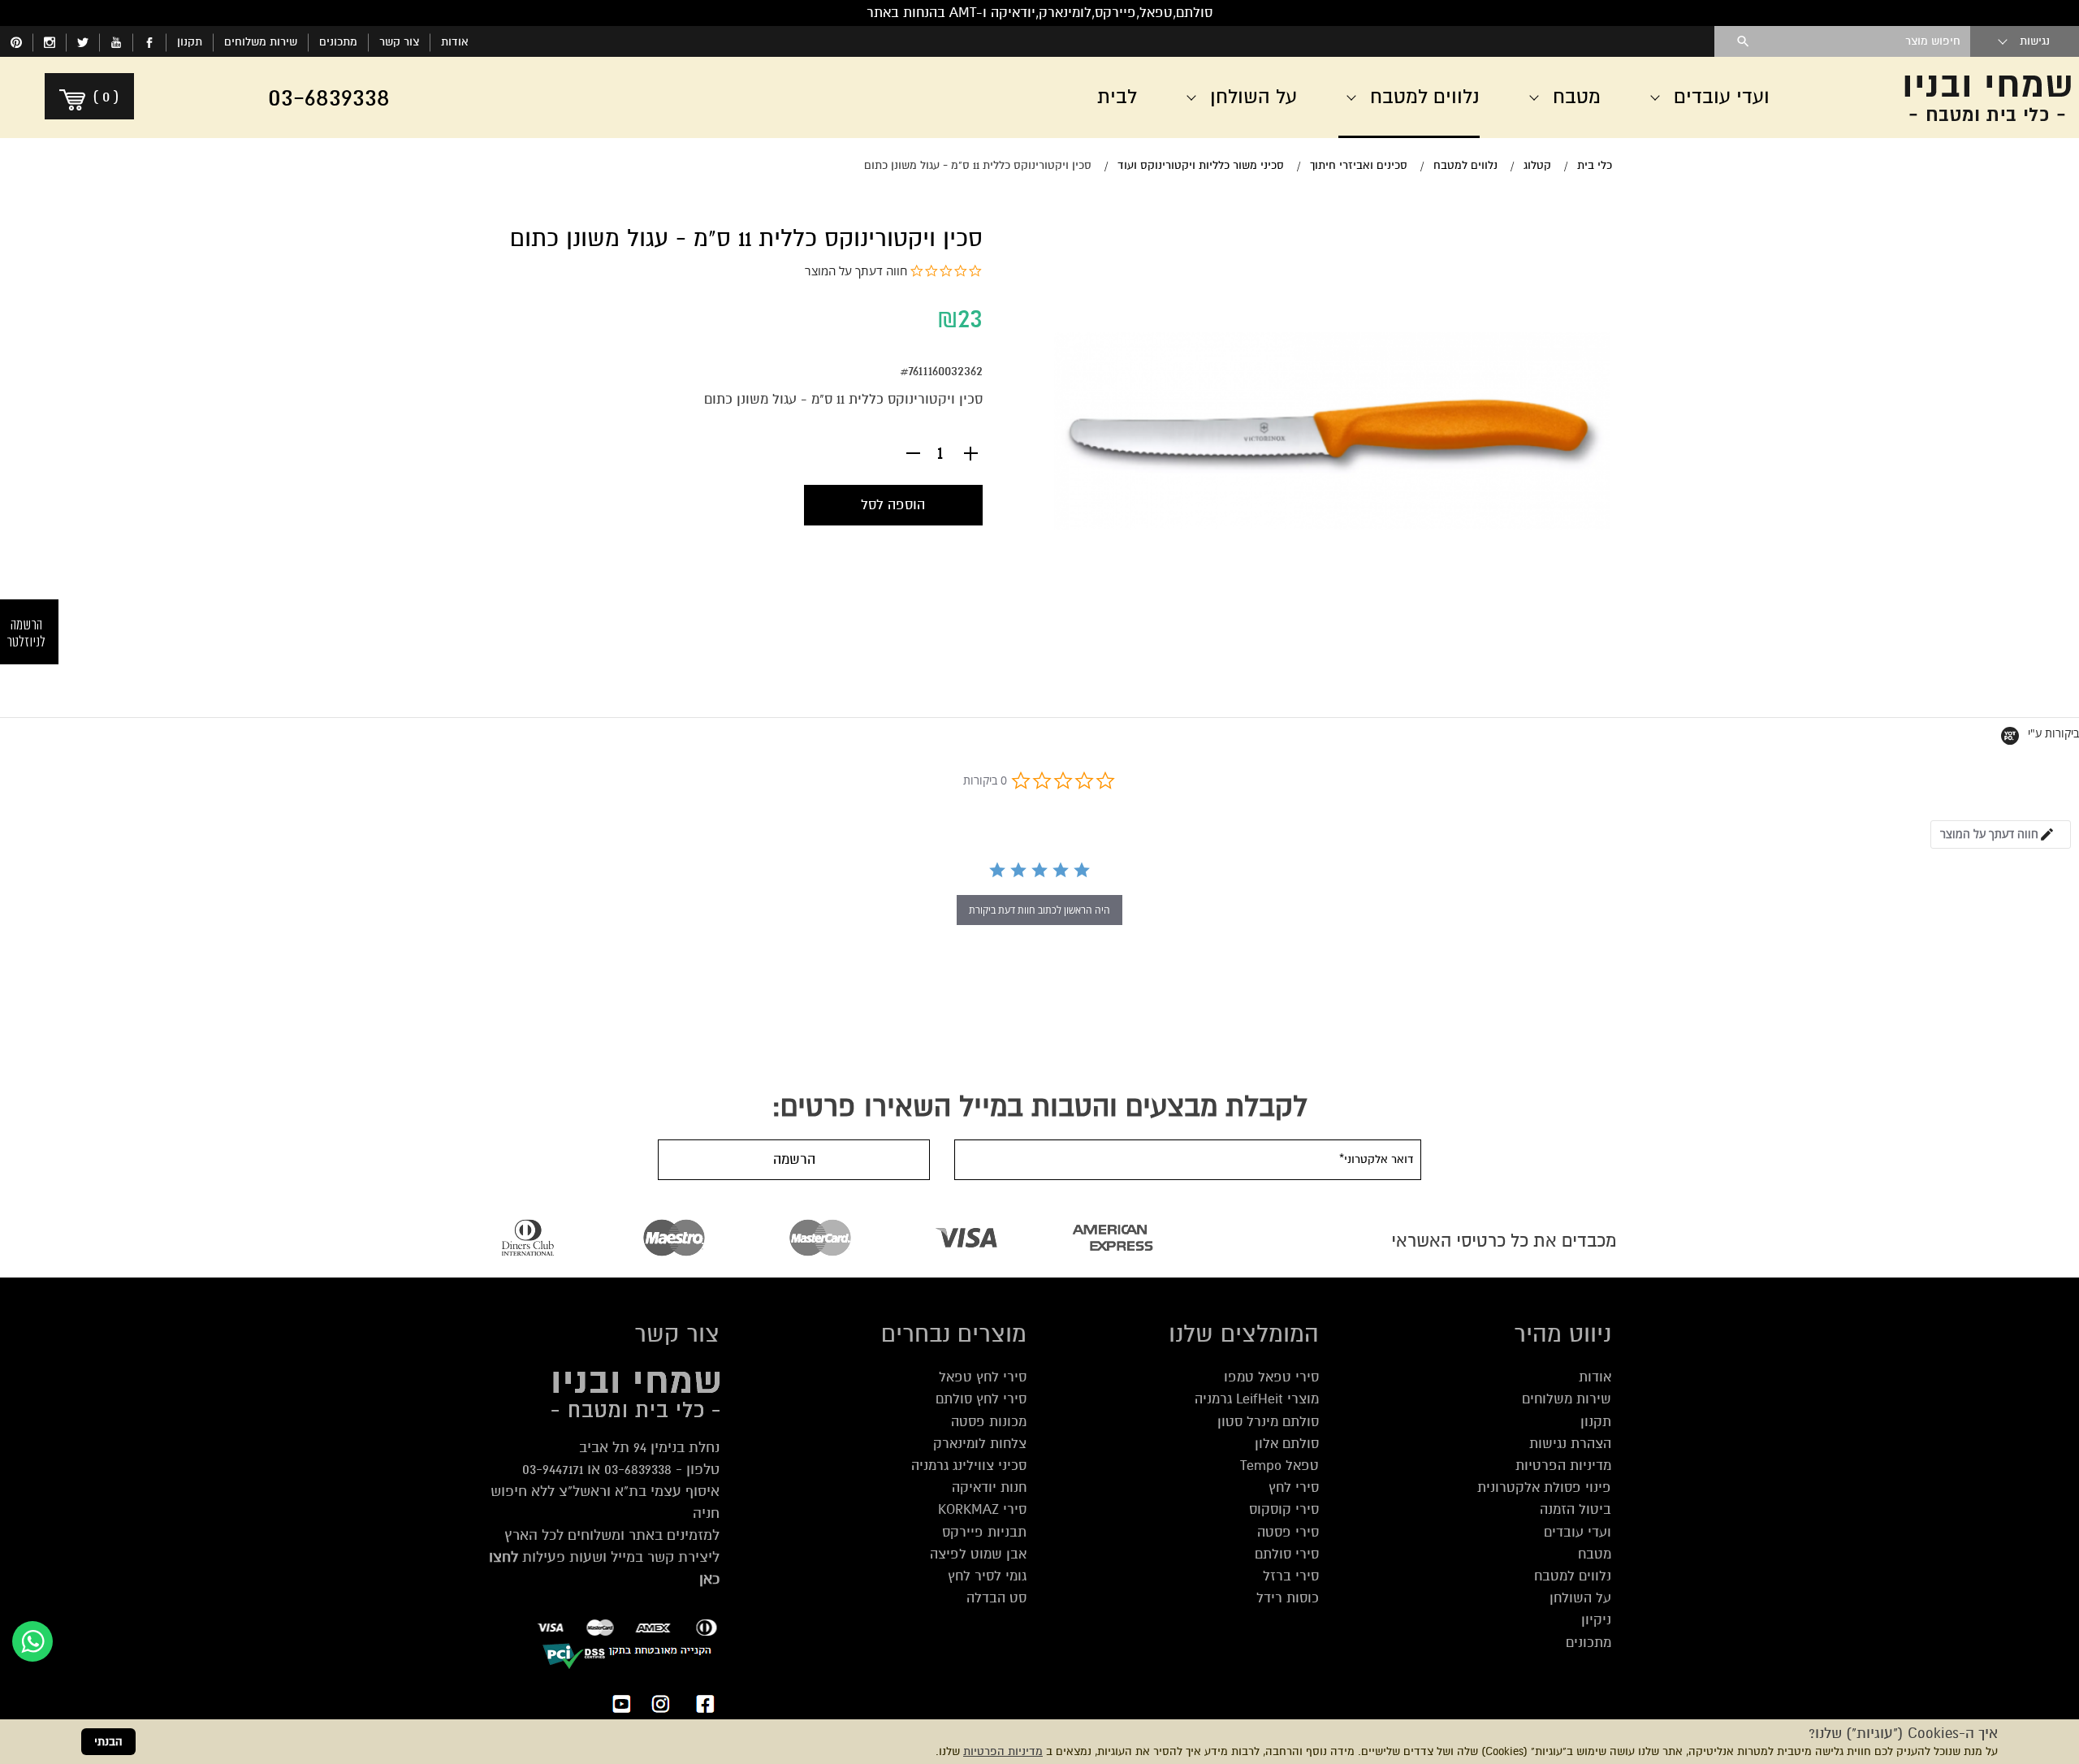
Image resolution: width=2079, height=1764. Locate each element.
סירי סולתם (1287, 1554)
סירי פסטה (1288, 1532)
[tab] (2001, 834)
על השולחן (1580, 1598)
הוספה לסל (893, 505)
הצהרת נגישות (1570, 1444)
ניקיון (1596, 1620)
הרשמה (794, 1159)
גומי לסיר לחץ (987, 1576)
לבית (1117, 97)
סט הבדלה (996, 1598)
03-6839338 (638, 1469)
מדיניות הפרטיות (1003, 1751)
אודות (455, 42)
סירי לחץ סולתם (981, 1399)
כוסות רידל (1288, 1598)
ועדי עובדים (1578, 1532)
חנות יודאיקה (989, 1487)
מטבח (1595, 1554)
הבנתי (108, 1742)
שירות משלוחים (261, 42)
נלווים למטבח (1573, 1576)
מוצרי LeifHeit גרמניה (1257, 1399)
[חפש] (1743, 41)
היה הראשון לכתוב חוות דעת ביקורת (1039, 910)
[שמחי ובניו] (1949, 97)
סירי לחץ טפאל (983, 1377)
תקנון (190, 42)
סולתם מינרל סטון (1268, 1422)
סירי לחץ (1294, 1487)
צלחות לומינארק (980, 1444)
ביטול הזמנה (1575, 1509)
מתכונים (338, 42)
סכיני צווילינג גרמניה (969, 1466)
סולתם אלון (1287, 1444)
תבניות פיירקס (984, 1532)
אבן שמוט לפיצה (978, 1554)
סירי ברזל (1291, 1576)
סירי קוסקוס (1284, 1509)
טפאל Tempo (1279, 1466)
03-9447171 (553, 1469)
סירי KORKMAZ (982, 1509)
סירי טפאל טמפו (1271, 1377)
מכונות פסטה (989, 1422)
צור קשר (399, 42)
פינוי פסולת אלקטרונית (1544, 1487)
